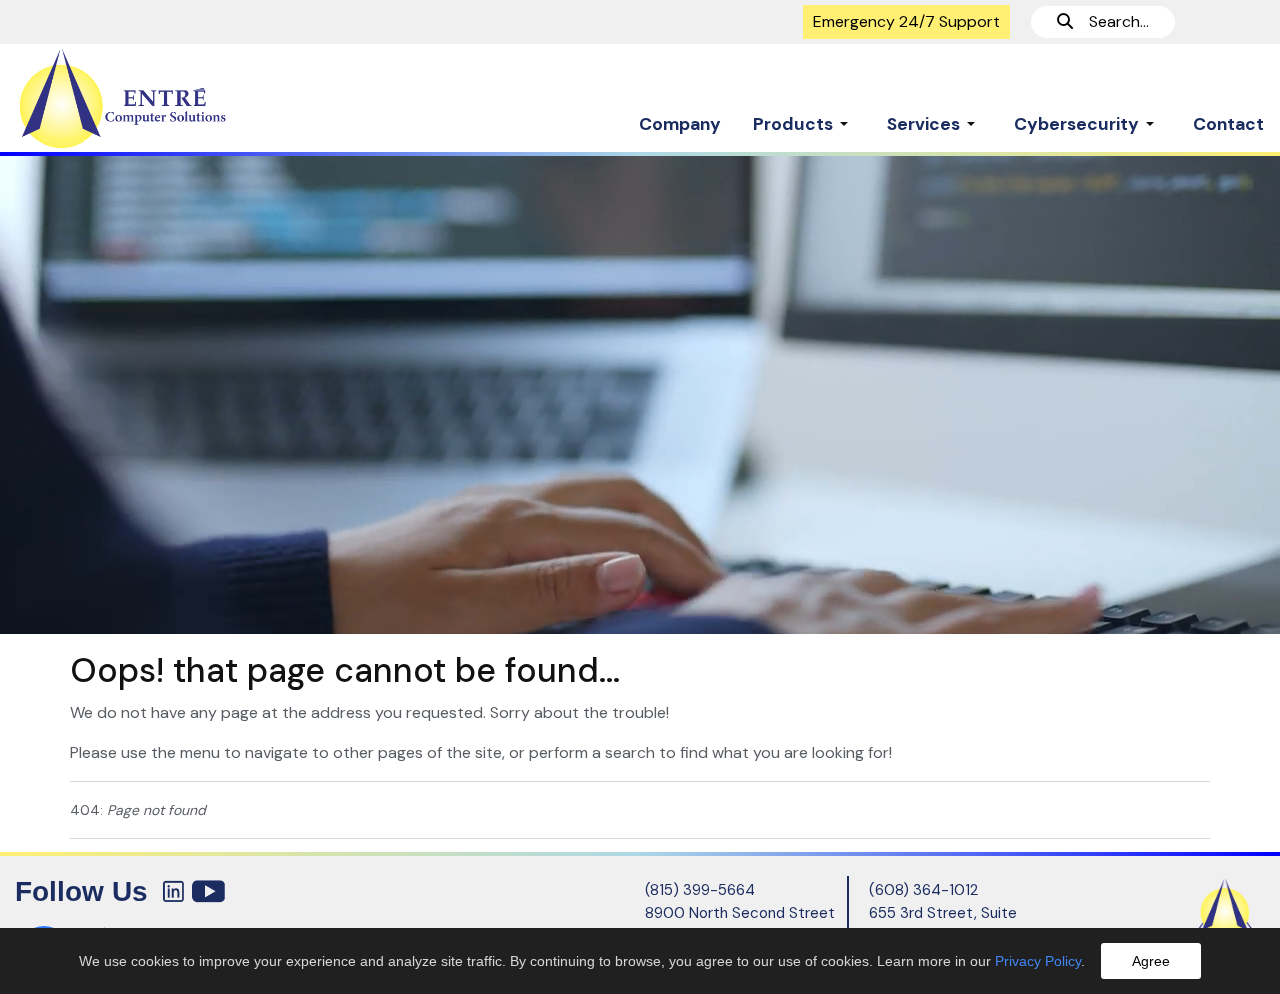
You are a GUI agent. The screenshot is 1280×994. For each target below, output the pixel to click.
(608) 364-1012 (923, 890)
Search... (1111, 21)
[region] (640, 394)
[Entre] (160, 99)
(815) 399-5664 (700, 890)
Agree (1151, 961)
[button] (804, 114)
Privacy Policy (1038, 961)
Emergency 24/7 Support (906, 21)
